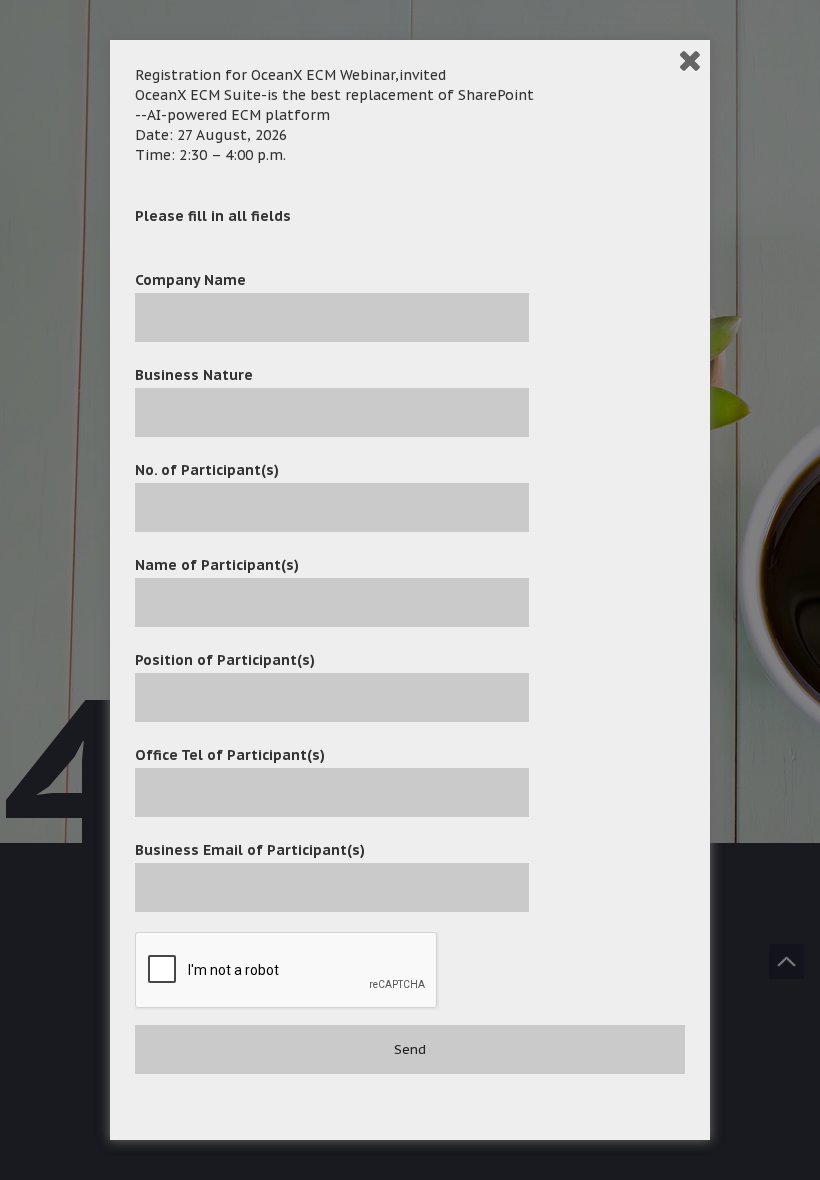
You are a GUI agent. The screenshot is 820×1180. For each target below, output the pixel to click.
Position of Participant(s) (225, 660)
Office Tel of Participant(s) (230, 755)
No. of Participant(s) (207, 470)
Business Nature (194, 375)
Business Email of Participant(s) (250, 850)
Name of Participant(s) (217, 565)
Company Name (190, 280)
